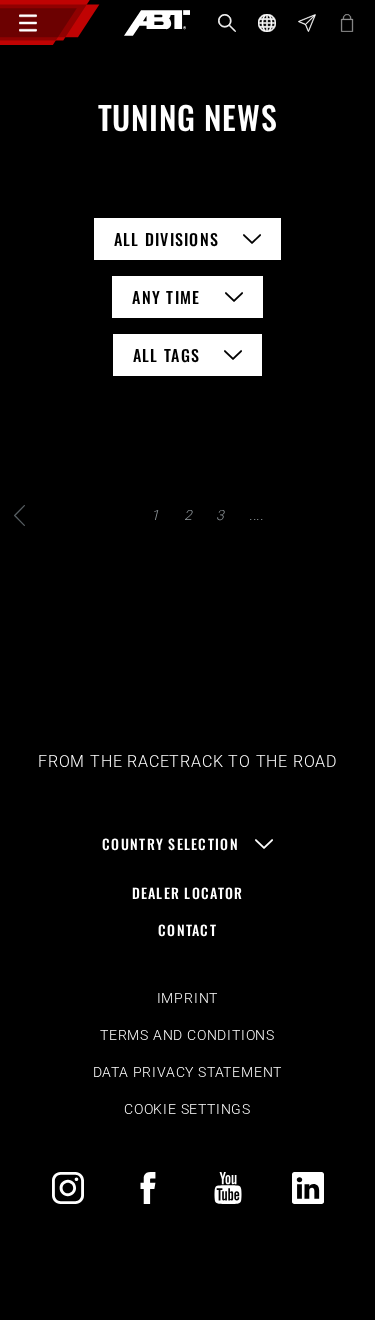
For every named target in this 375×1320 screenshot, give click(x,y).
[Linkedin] (308, 1188)
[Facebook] (148, 1188)
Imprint (188, 998)
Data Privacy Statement (188, 1072)
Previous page (20, 515)
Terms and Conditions (187, 1035)
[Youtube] (228, 1188)
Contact (187, 929)
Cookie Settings (187, 1109)
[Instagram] (68, 1188)
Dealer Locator (188, 892)
